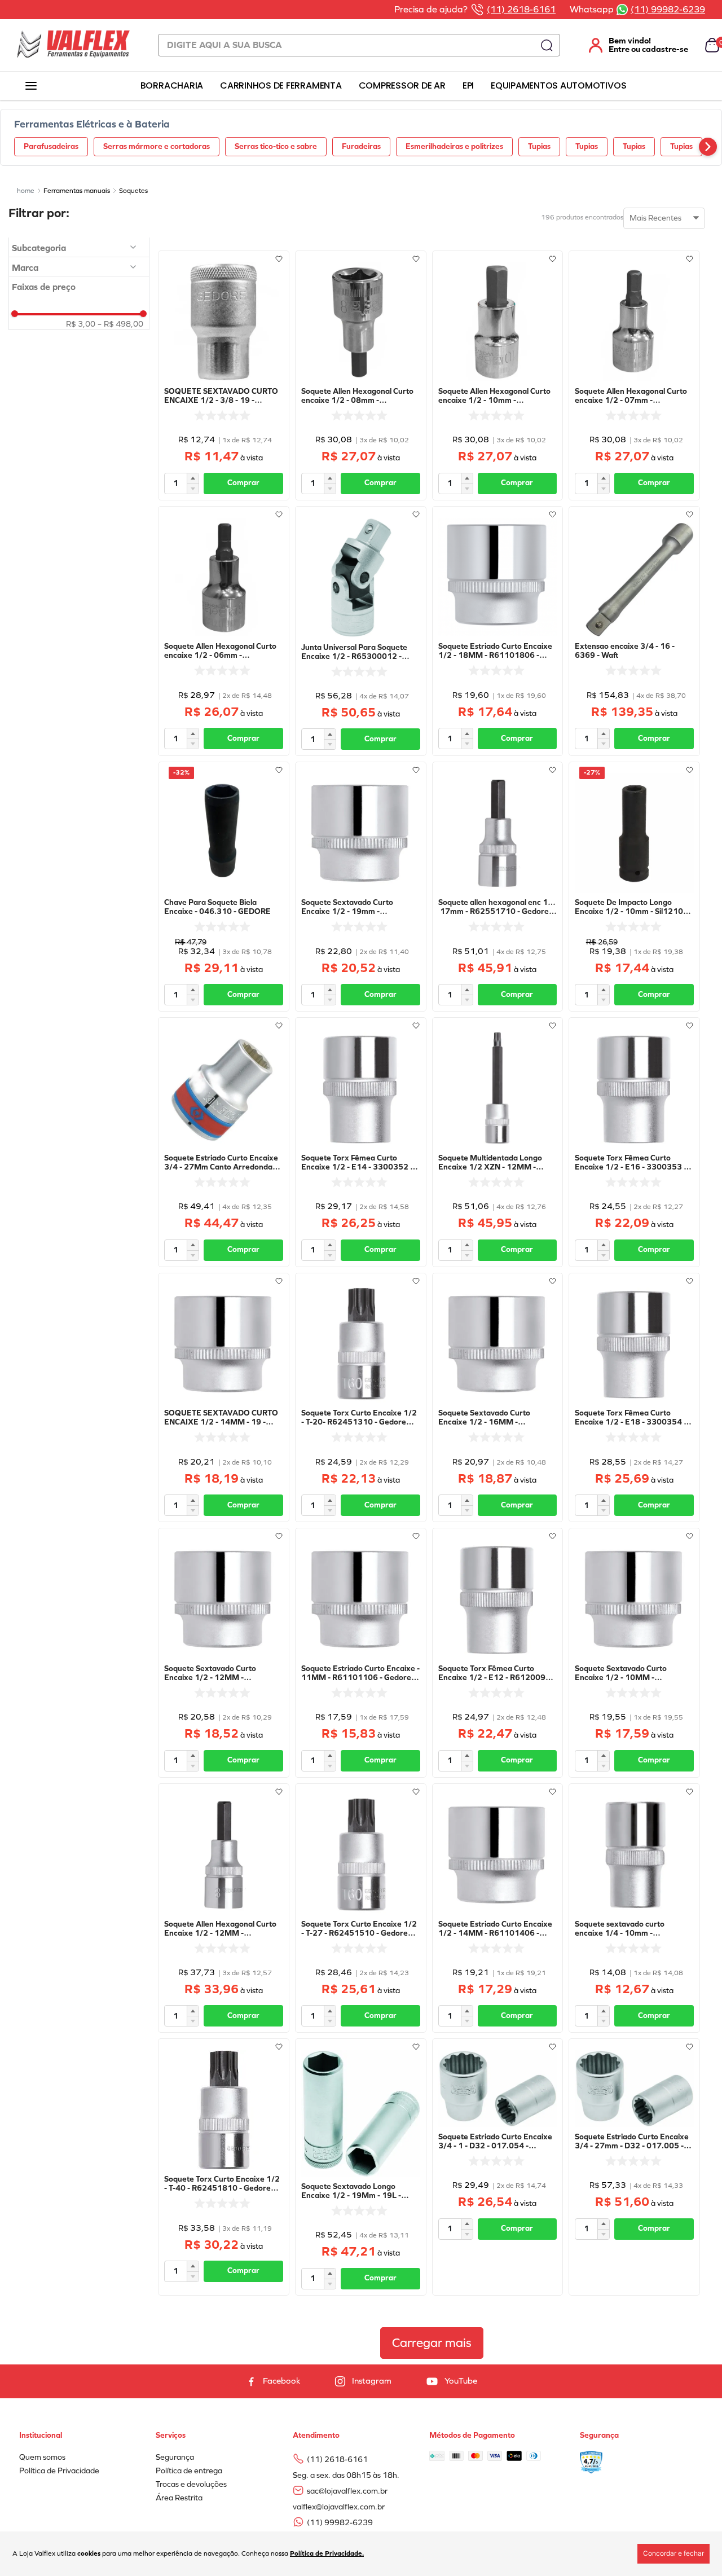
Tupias (539, 146)
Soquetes (133, 191)
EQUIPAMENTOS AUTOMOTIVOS (558, 85)
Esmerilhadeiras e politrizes (454, 146)
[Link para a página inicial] (26, 191)
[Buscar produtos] (547, 45)
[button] (79, 248)
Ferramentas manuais (77, 191)
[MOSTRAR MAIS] (432, 2343)
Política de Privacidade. (327, 2553)
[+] (193, 478)
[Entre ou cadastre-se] (632, 45)
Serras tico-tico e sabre (276, 146)
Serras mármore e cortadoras (157, 146)
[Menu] (31, 86)
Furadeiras (361, 146)
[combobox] (359, 45)
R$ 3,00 (81, 324)
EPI (468, 85)
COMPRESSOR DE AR (402, 85)
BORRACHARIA (172, 85)
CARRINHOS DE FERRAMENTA (281, 85)
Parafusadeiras (51, 146)
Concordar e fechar (673, 2553)
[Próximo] (708, 147)
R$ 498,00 (120, 324)
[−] (193, 489)
